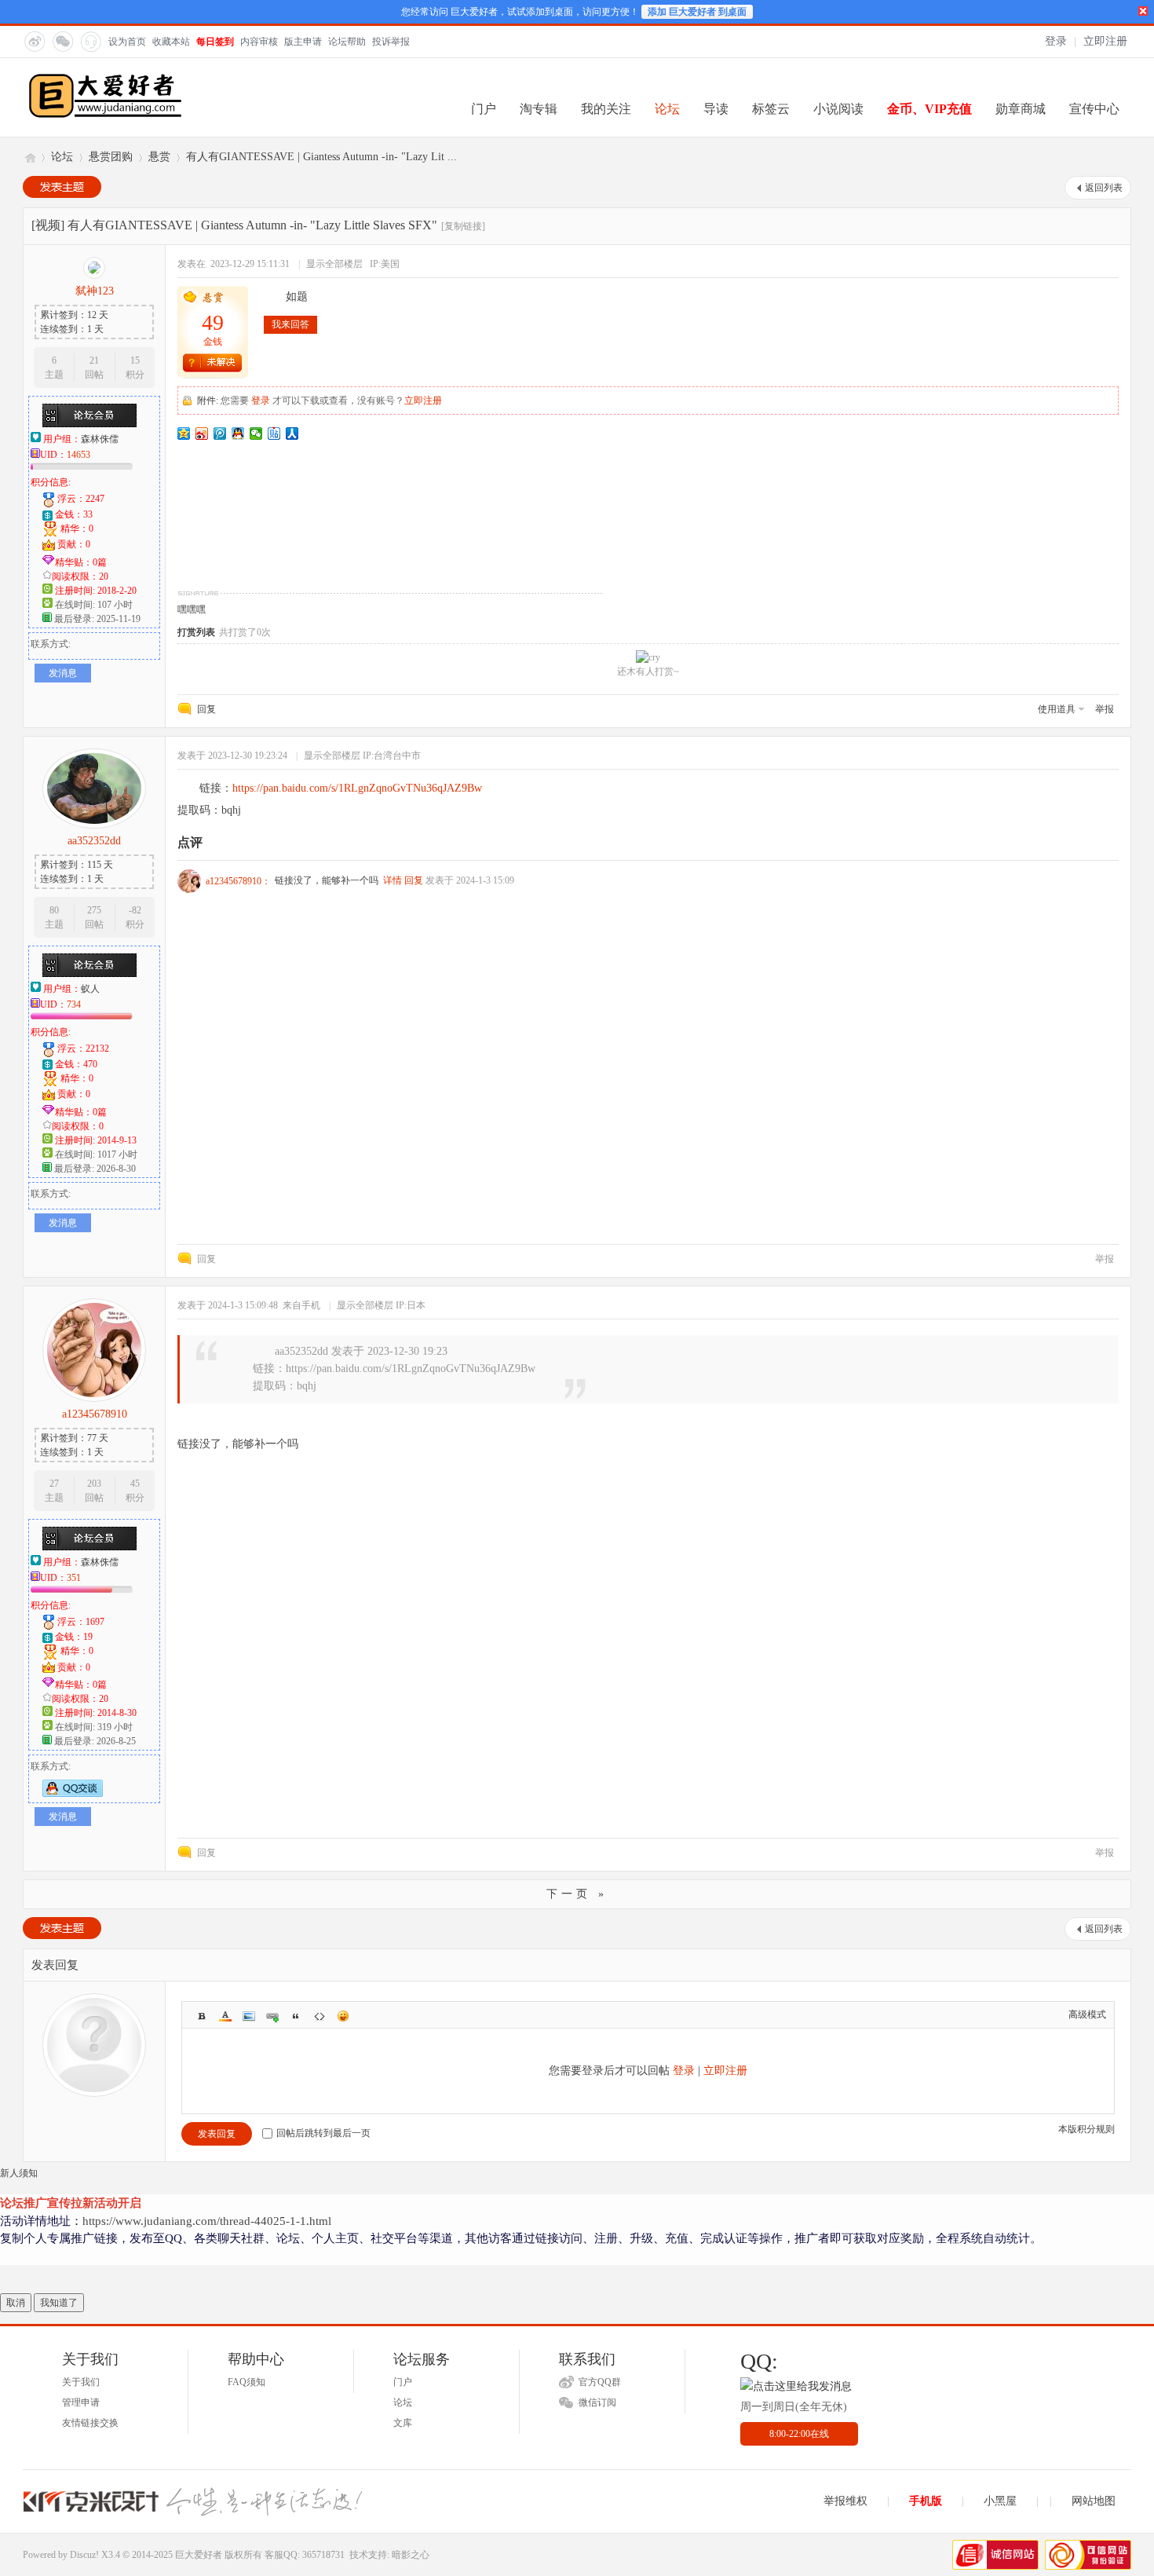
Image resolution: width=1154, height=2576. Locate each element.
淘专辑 (539, 109)
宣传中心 (1094, 109)
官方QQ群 (600, 2382)
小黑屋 (1000, 2501)
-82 (135, 910)
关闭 (1143, 11)
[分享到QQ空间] (184, 434)
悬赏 (159, 157)
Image (249, 2016)
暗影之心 (411, 2555)
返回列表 (1104, 188)
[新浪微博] (34, 41)
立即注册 (1105, 41)
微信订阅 (597, 2402)
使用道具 (1057, 709)
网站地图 (1094, 2501)
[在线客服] (90, 41)
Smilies (343, 2016)
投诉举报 (391, 42)
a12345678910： (238, 881)
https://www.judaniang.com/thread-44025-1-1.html (207, 2221)
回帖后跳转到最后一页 (323, 2133)
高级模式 (1087, 2014)
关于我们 (81, 2382)
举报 (1105, 709)
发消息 (63, 673)
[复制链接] (463, 226)
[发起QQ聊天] (73, 1794)
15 (135, 360)
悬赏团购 (111, 157)
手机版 (926, 2501)
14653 (79, 455)
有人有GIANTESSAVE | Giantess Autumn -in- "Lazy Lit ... (321, 157)
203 (94, 1484)
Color (225, 2016)
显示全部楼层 (334, 264)
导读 (716, 109)
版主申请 (303, 42)
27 (54, 1484)
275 (94, 910)
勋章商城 (1021, 109)
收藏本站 (171, 42)
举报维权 (845, 2501)
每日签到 (215, 42)
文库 (403, 2423)
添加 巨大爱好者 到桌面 (697, 12)
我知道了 (59, 2303)
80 (54, 910)
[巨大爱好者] (105, 116)
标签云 (771, 109)
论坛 (667, 109)
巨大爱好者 (29, 157)
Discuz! (84, 2555)
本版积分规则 (1086, 2129)
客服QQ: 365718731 (305, 2555)
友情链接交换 (90, 2423)
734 (74, 1004)
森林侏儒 (100, 439)
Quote (296, 2016)
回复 (206, 709)
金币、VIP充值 (929, 109)
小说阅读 (838, 109)
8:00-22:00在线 (799, 2434)
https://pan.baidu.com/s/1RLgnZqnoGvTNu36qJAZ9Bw (357, 788)
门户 (484, 109)
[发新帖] (62, 187)
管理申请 (81, 2402)
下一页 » (577, 1894)
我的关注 (606, 109)
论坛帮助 (347, 42)
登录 (1056, 41)
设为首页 (127, 42)
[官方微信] (62, 41)
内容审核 (259, 42)
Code (320, 2016)
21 (94, 360)
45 (135, 1484)
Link (272, 2016)
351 (74, 1578)
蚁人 (90, 989)
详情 (393, 880)
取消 (16, 2303)
